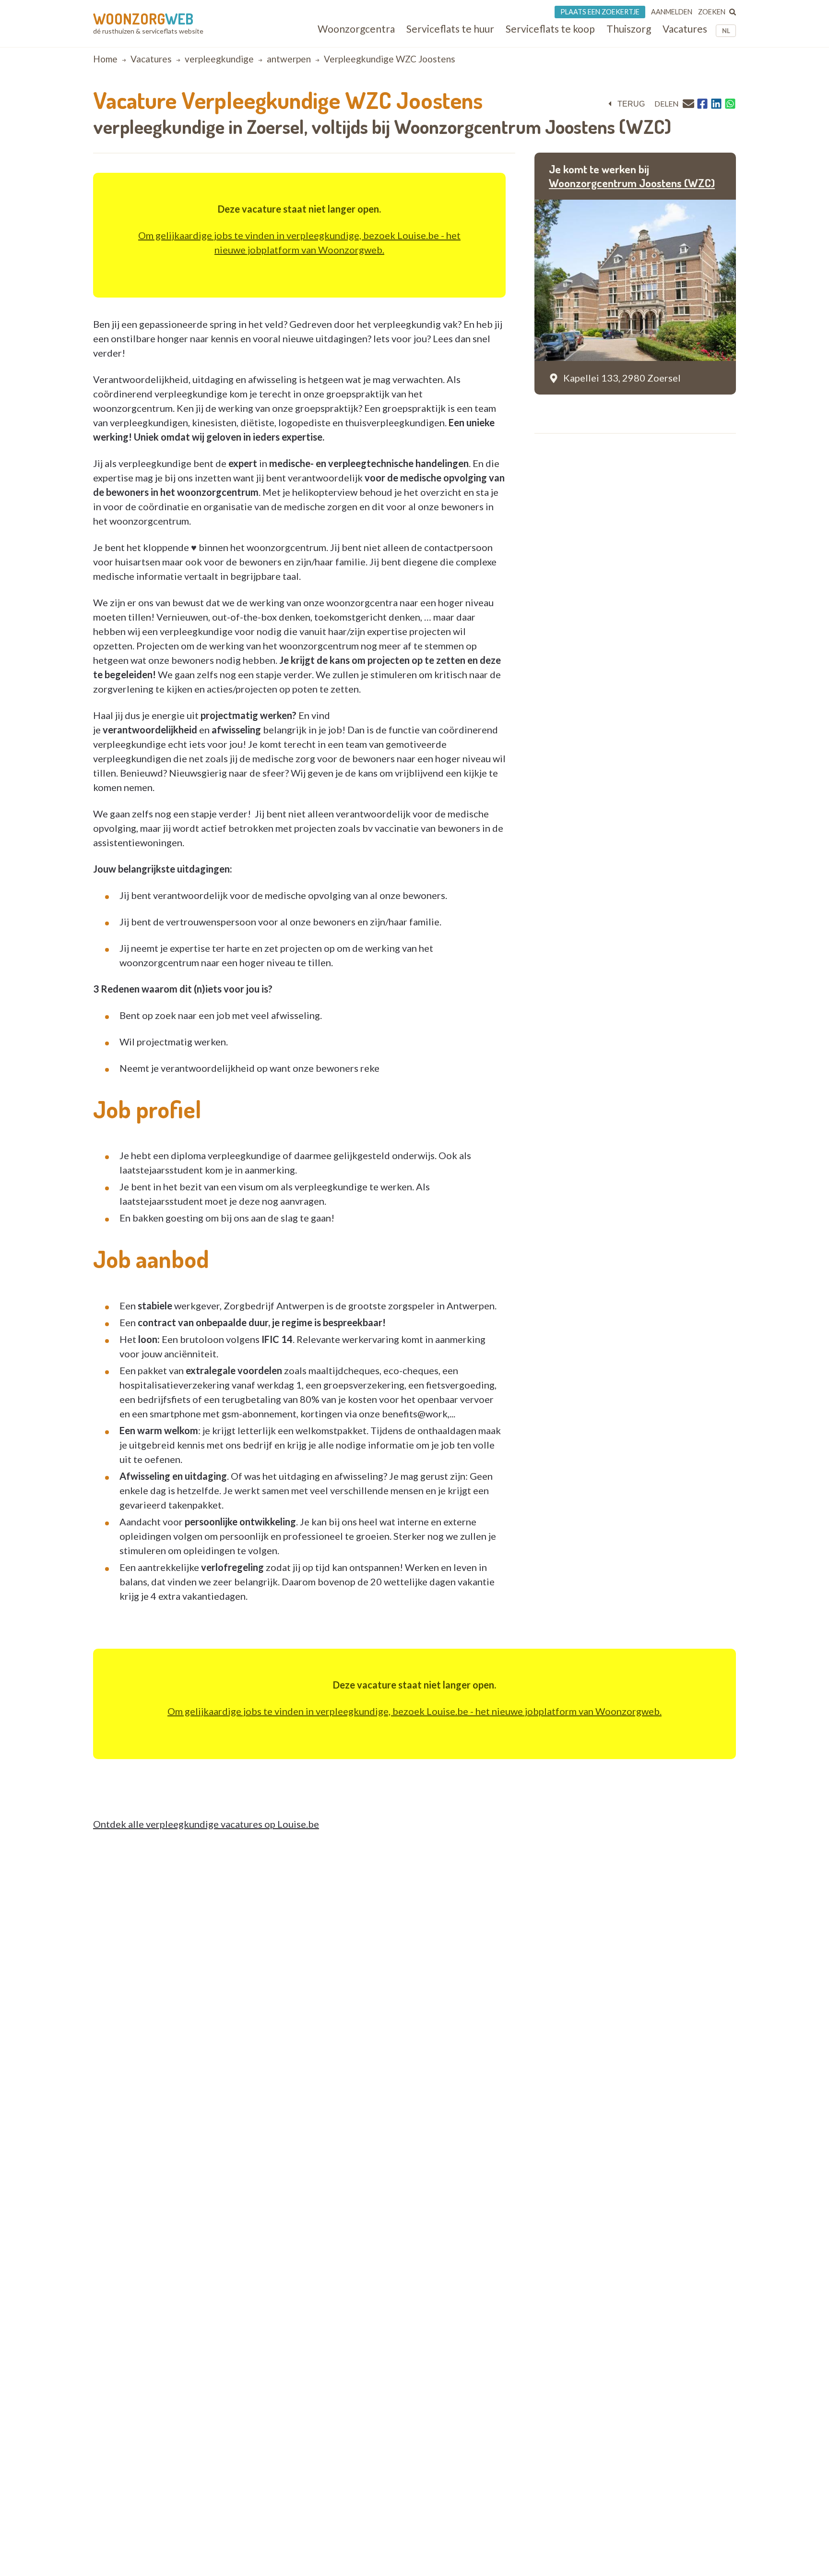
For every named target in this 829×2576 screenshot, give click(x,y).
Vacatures (151, 59)
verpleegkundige (219, 59)
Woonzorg (143, 19)
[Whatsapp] (730, 104)
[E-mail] (688, 103)
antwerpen (289, 59)
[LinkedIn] (716, 104)
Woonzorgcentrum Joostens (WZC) (632, 183)
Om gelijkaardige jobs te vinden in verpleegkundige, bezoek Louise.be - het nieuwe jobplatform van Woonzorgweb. (414, 1711)
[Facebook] (702, 104)
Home (105, 59)
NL (726, 31)
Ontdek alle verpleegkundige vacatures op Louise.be (206, 1824)
